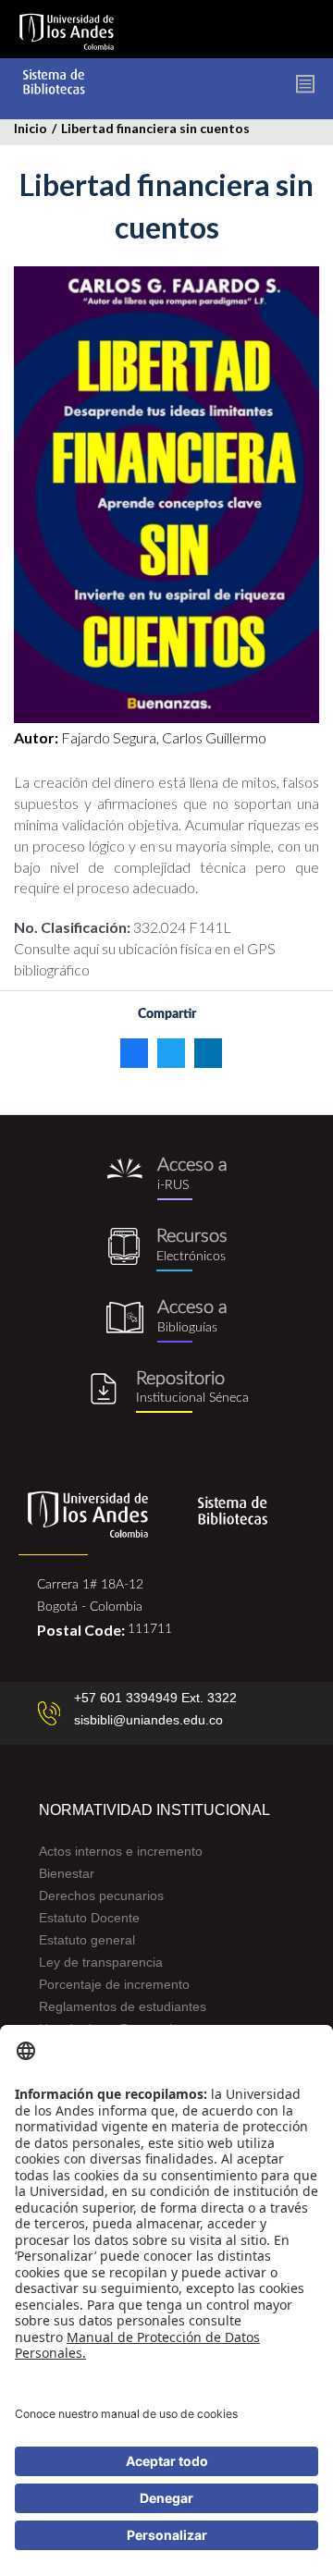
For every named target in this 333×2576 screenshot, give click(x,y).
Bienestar (67, 1873)
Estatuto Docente (89, 1918)
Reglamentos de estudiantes (123, 2006)
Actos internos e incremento (121, 1851)
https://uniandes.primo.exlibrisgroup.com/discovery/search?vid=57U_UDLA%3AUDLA (166, 1178)
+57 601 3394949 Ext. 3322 (155, 1698)
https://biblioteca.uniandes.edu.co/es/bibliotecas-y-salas (166, 1321)
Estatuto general (87, 1940)
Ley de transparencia (101, 1962)
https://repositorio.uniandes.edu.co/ (166, 1392)
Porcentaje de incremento (114, 1984)
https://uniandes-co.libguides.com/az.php (166, 1250)
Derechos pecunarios (101, 1895)
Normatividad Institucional (154, 1810)
